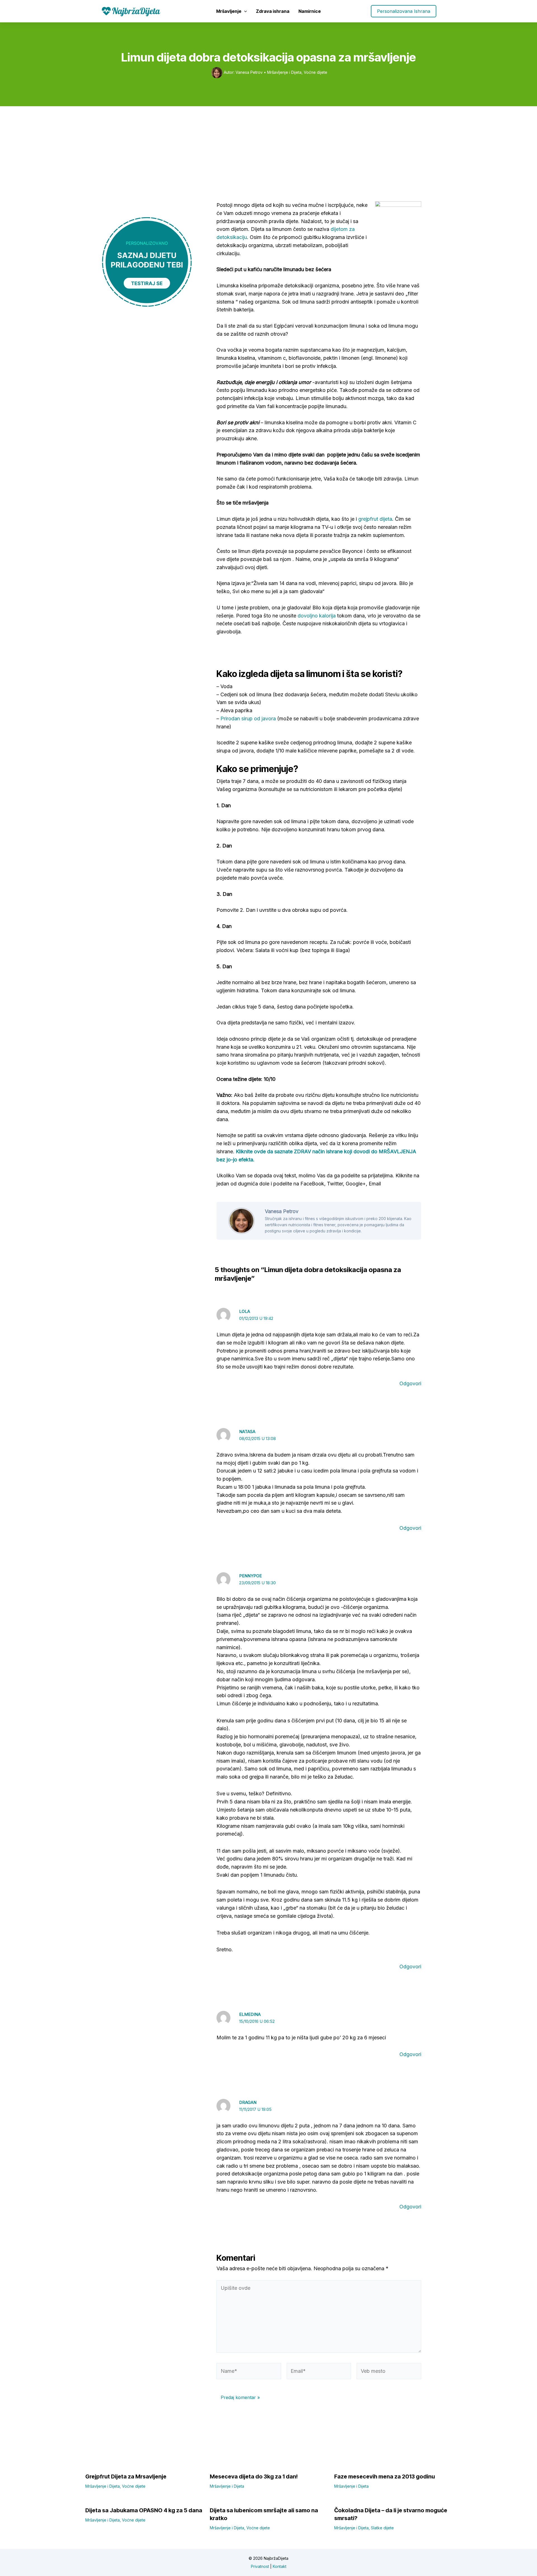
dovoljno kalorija (317, 616)
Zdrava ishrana (273, 11)
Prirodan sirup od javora (248, 718)
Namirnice (310, 11)
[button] (404, 11)
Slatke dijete (382, 2528)
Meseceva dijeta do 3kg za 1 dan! (254, 2476)
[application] (244, 11)
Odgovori (410, 1383)
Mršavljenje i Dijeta (284, 72)
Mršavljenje (229, 11)
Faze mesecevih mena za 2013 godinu (385, 2476)
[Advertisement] (268, 148)
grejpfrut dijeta (375, 519)
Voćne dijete (315, 72)
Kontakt (280, 2566)
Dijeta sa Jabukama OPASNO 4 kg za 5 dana (144, 2510)
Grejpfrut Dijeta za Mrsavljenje (126, 2476)
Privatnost (260, 2566)
